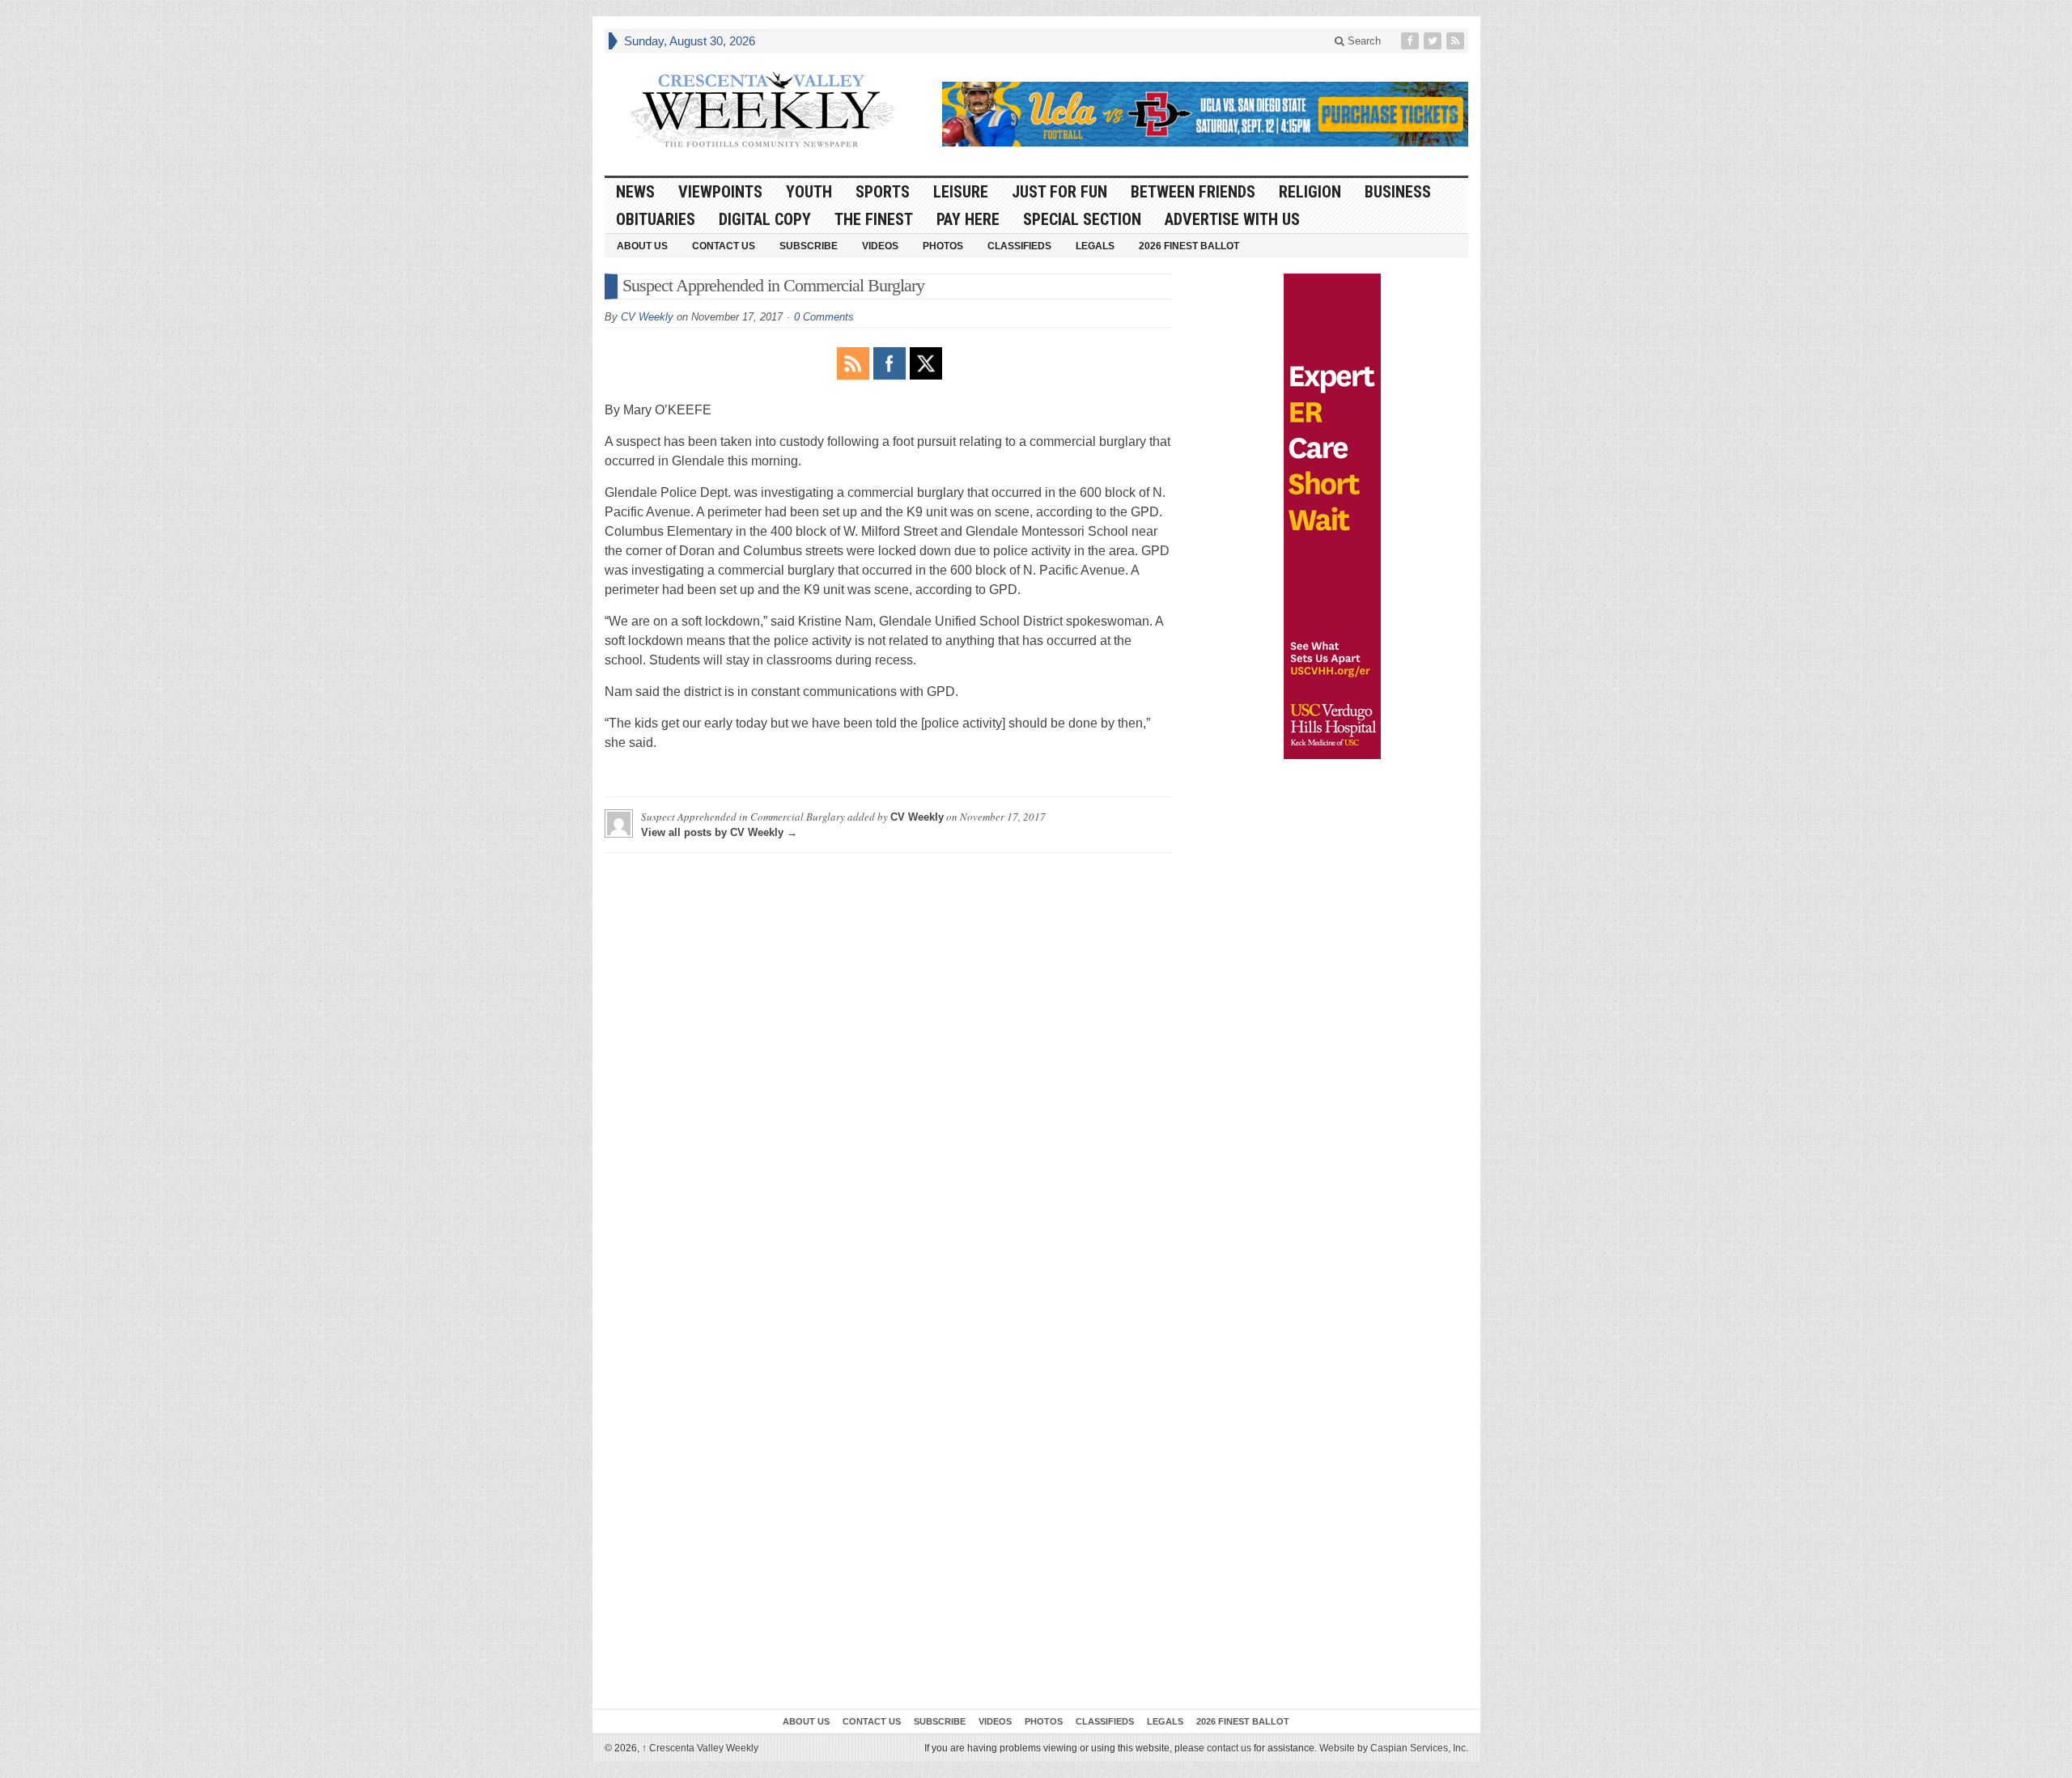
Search (1363, 41)
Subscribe (809, 246)
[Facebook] (1412, 41)
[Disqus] (888, 1067)
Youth (809, 192)
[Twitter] (1434, 41)
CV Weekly (647, 317)
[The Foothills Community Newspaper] (762, 110)
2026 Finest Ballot (1189, 246)
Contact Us (724, 246)
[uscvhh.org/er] (1332, 516)
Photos (943, 246)
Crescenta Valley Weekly (700, 1748)
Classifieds (1019, 246)
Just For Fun (1059, 192)
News (635, 192)
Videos (880, 246)
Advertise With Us (1232, 219)
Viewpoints (720, 192)
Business (1398, 192)
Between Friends (1193, 192)
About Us (642, 246)
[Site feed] (1457, 41)
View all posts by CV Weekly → (719, 832)
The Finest (874, 219)
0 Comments (824, 317)
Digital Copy (765, 219)
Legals (1095, 246)
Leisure (961, 192)
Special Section (1082, 219)
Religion (1310, 192)
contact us (1229, 1748)
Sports (883, 192)
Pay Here (968, 219)
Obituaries (656, 219)
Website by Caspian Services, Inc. (1394, 1748)
